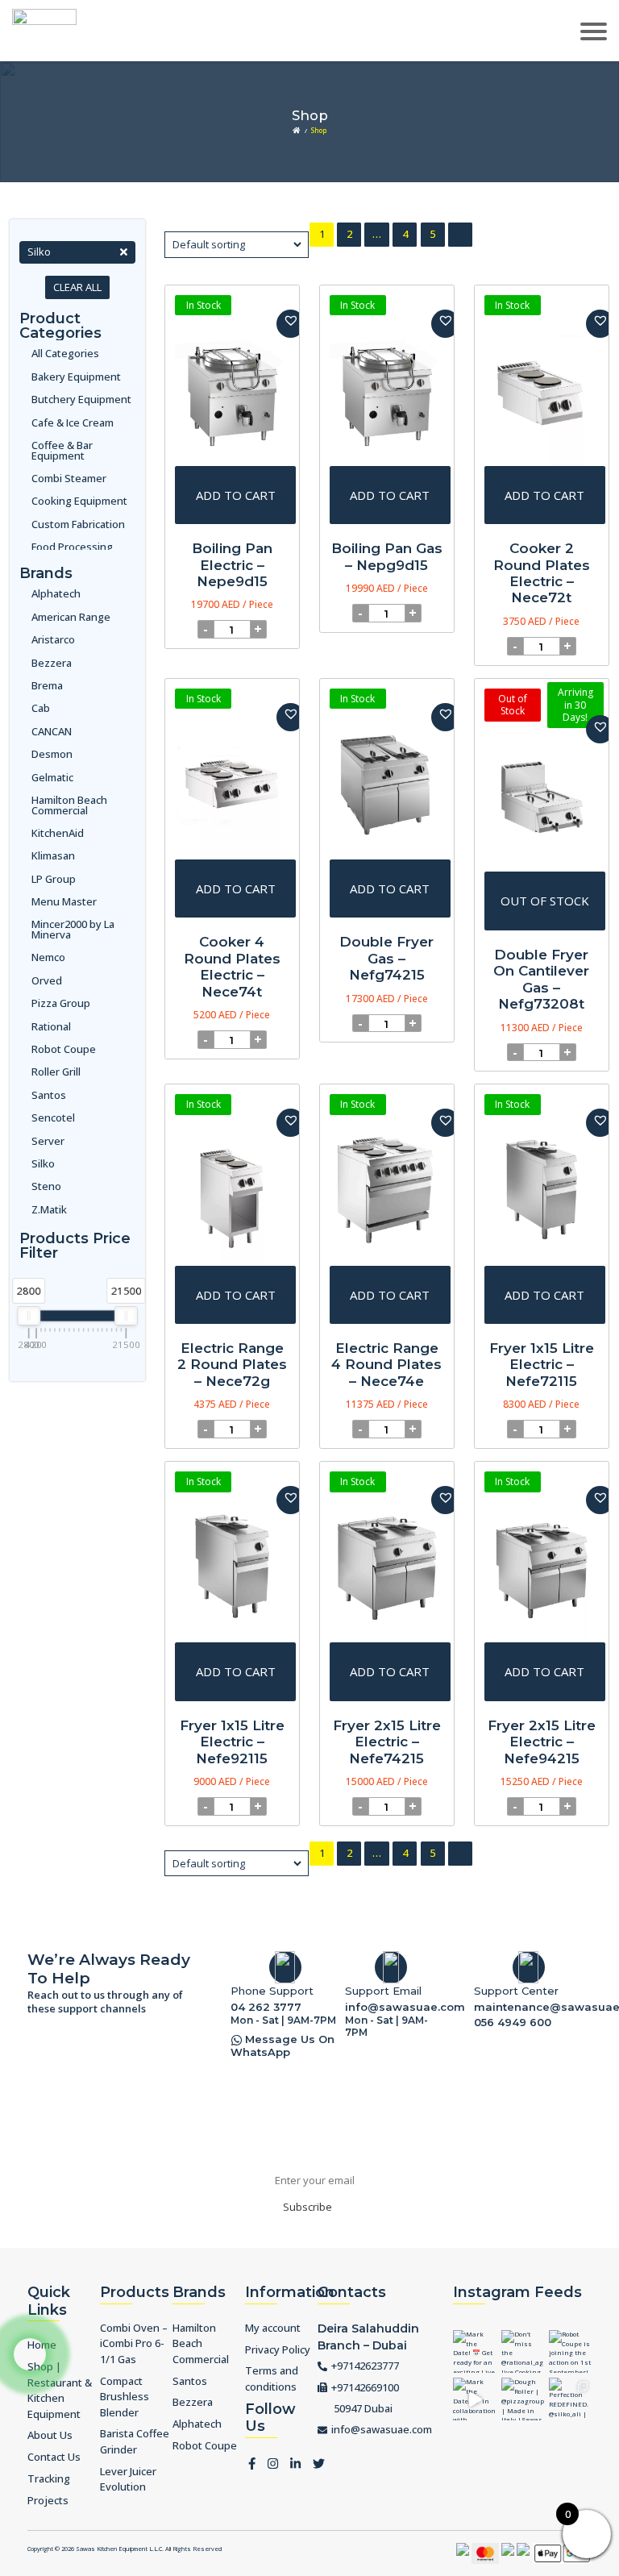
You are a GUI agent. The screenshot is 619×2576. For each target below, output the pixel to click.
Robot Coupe (64, 1049)
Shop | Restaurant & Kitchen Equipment (60, 2390)
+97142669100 (365, 2387)
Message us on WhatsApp (282, 2046)
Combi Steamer (69, 479)
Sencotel (53, 1118)
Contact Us (54, 2457)
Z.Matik (49, 1210)
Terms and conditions (272, 2378)
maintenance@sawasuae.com (533, 2007)
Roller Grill (56, 1072)
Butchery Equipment (81, 400)
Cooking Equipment (79, 501)
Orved (47, 981)
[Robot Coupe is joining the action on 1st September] (570, 2351)
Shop (319, 130)
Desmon (52, 754)
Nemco (48, 957)
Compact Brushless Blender (125, 2397)
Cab (41, 708)
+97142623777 (365, 2366)
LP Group (54, 879)
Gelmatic (52, 778)
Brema (47, 686)
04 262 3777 (266, 2007)
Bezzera (52, 663)
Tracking (49, 2478)
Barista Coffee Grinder (135, 2441)
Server (48, 1141)
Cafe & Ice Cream (73, 423)
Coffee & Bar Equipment (62, 451)
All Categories (65, 354)
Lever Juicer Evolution (128, 2479)
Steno (46, 1186)
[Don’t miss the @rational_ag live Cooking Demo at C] (523, 2351)
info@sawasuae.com (395, 2007)
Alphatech (56, 594)
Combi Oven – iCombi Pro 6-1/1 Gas (134, 2343)
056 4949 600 (513, 2022)
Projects (48, 2500)
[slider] (29, 1316)
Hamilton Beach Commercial (69, 805)
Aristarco (53, 640)
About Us (50, 2435)
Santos (49, 1095)
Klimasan (53, 856)
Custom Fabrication (78, 524)
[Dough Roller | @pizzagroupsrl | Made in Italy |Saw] (523, 2399)
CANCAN (52, 732)
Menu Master (64, 902)
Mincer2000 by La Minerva (73, 930)
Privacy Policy (278, 2349)
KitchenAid (58, 833)
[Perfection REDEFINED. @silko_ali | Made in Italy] (570, 2399)
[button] (291, 324)
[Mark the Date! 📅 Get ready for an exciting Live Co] (474, 2351)
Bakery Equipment (76, 377)
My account (273, 2328)
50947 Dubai (363, 2408)
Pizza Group (61, 1003)
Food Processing (72, 547)
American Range (71, 617)
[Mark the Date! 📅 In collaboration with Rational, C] (474, 2399)
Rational (51, 1027)
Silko (43, 1164)
